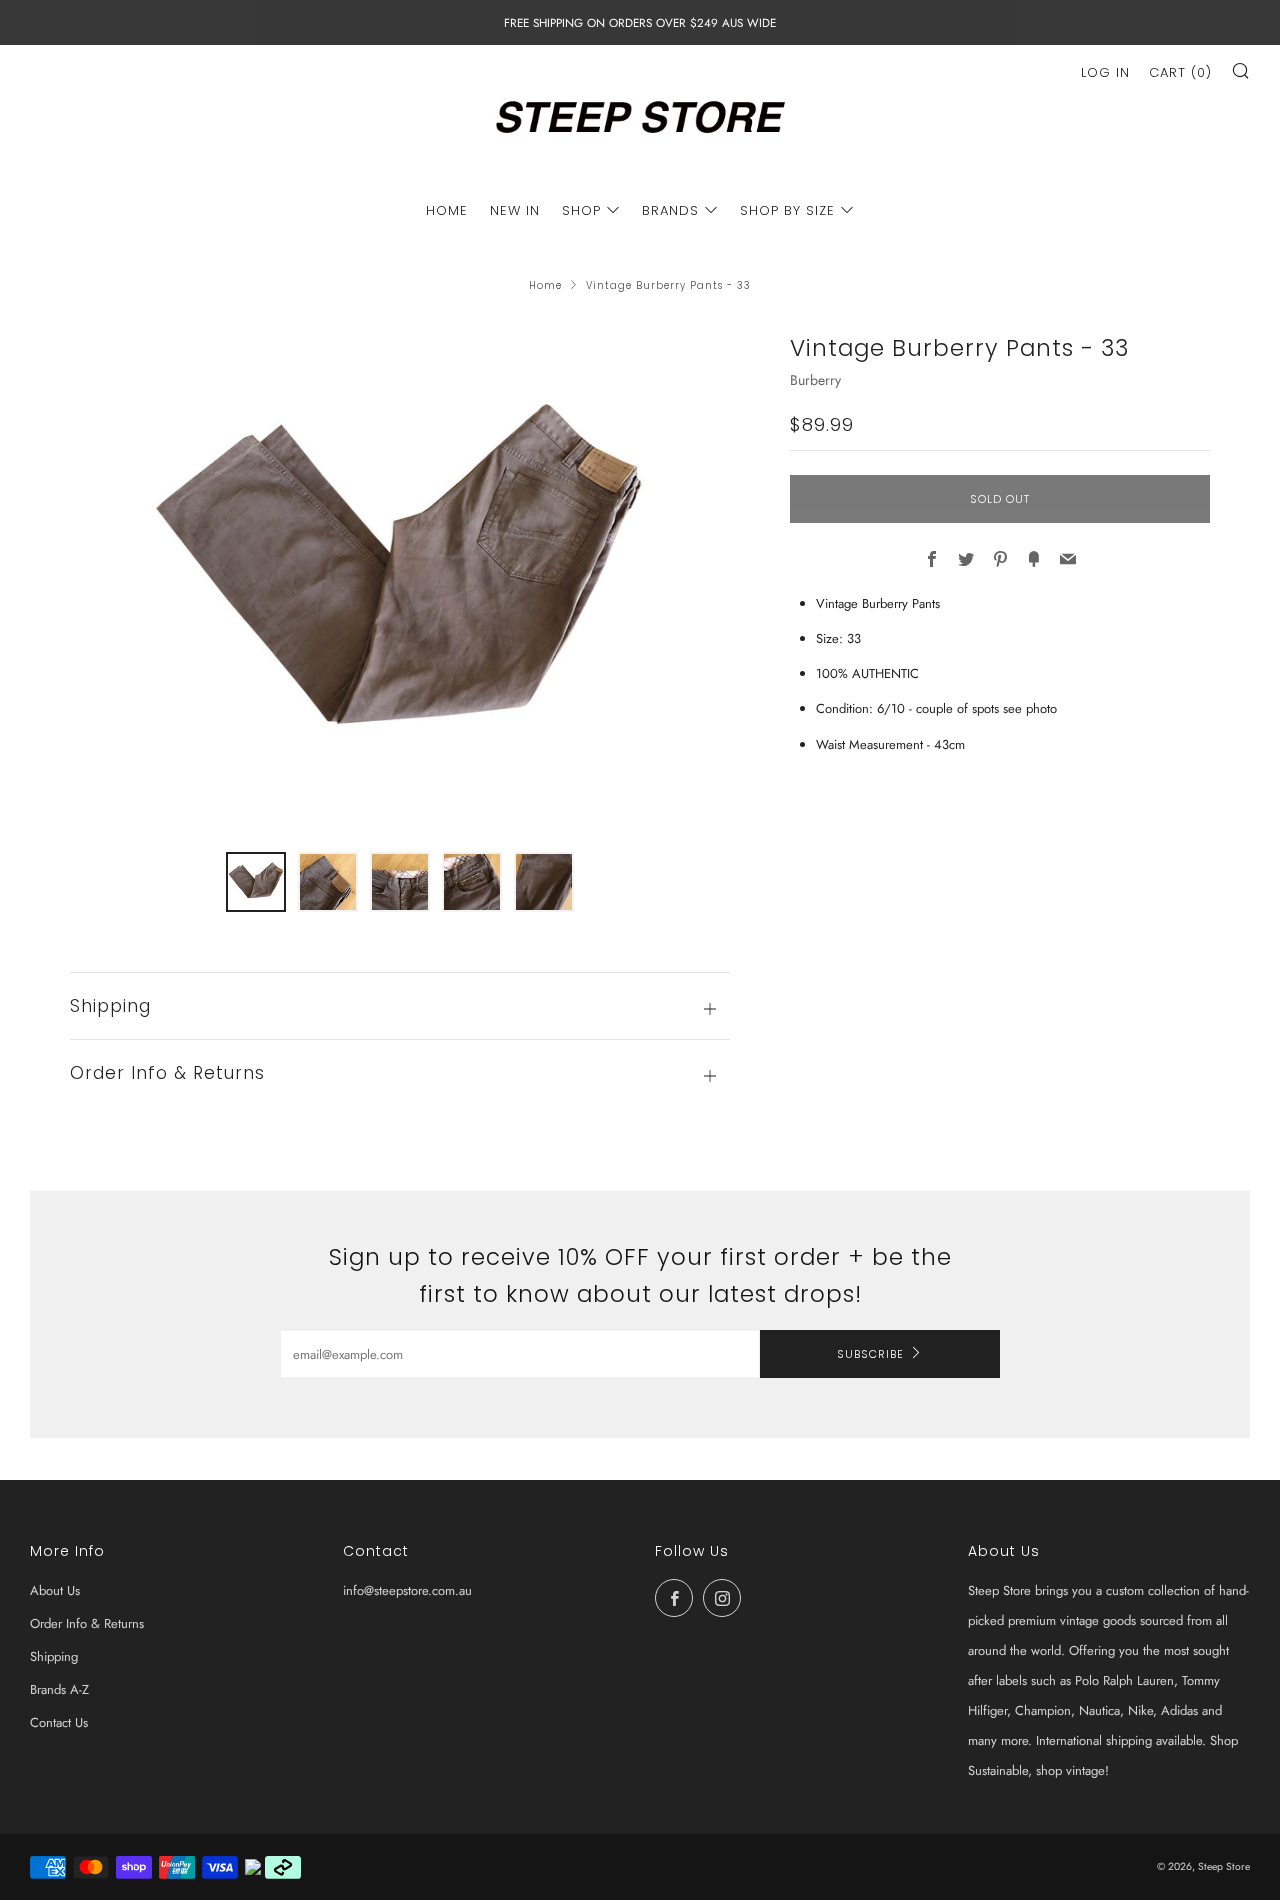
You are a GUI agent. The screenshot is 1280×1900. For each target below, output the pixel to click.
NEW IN (515, 210)
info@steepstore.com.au (407, 1590)
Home (545, 285)
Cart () (1180, 72)
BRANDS (670, 210)
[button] (256, 882)
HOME (447, 210)
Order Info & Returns (87, 1623)
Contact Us (59, 1722)
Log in (1105, 72)
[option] (400, 579)
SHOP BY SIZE (787, 210)
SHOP (581, 210)
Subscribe (870, 1354)
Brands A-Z (59, 1689)
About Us (55, 1590)
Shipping (54, 1656)
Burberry (815, 380)
